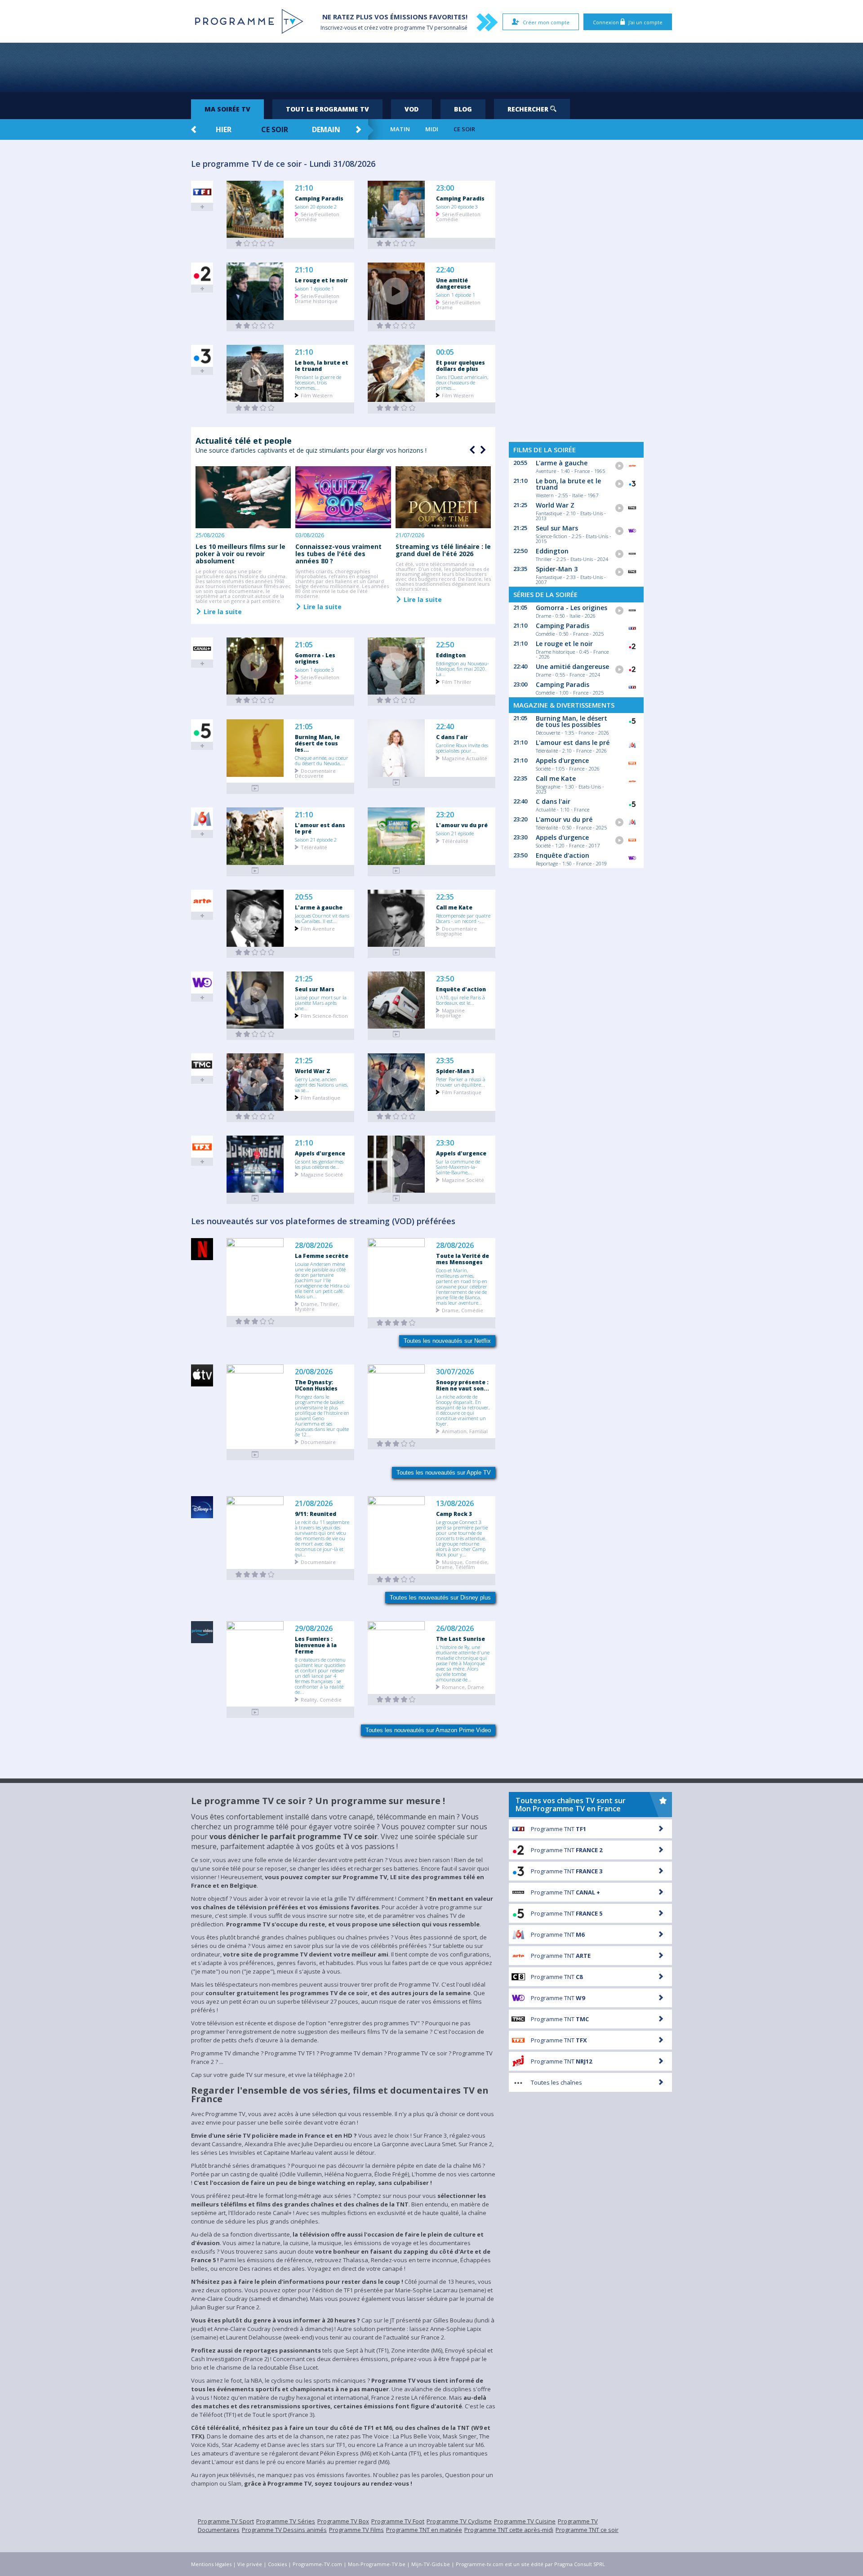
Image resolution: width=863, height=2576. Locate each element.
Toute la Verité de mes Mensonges (463, 1259)
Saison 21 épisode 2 (316, 839)
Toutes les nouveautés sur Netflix (447, 1341)
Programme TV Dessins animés (284, 2530)
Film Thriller (457, 681)
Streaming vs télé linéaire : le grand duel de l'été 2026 (443, 550)
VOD (411, 109)
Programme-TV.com (317, 2564)
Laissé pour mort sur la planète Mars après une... (321, 1003)
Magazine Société (322, 1174)
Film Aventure (318, 928)
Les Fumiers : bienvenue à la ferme (316, 1645)
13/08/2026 (455, 1504)
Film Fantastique (320, 1097)
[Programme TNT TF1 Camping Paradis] (255, 243)
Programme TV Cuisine (525, 2521)
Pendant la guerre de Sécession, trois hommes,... (318, 382)
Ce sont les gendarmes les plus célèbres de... (319, 1164)
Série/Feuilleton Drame (458, 304)
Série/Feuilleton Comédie (317, 216)
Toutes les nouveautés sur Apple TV (444, 1473)
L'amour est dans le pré (320, 828)
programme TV (414, 28)
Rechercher (529, 109)
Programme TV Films (356, 2530)
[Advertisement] (431, 67)
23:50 (445, 979)
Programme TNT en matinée (424, 2530)
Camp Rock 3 (454, 1514)
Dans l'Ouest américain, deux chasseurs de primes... (462, 382)
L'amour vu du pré (462, 825)
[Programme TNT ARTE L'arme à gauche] (255, 952)
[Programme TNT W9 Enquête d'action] (396, 1034)
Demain (326, 129)
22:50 (445, 645)
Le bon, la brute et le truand (322, 365)
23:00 (445, 188)
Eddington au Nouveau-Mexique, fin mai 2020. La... (463, 669)
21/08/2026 (314, 1504)
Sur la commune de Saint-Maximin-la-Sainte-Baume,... (458, 1167)
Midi (432, 129)
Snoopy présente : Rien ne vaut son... (463, 1385)
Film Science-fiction (324, 1015)
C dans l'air (452, 737)
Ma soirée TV (227, 109)
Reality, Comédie (321, 1699)
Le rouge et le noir (321, 280)
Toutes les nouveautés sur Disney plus (440, 1598)
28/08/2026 (314, 1246)
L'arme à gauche (319, 907)
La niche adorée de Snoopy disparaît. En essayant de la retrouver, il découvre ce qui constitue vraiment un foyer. (463, 1410)
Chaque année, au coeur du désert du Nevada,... (322, 760)
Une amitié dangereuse (453, 283)
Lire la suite (222, 611)
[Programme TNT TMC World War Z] (255, 1116)
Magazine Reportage (450, 1012)
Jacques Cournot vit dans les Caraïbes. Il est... (322, 918)
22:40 (445, 270)
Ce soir (275, 129)
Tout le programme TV (327, 109)
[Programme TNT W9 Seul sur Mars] (255, 1034)
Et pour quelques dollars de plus (460, 365)
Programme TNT (558, 1829)
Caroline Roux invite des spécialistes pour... (462, 748)
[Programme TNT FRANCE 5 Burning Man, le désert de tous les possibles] (255, 788)
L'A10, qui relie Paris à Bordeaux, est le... (460, 1000)
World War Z (313, 1071)
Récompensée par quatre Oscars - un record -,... (463, 918)
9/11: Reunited (316, 1514)
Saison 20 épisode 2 (316, 206)
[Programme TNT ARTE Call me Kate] (396, 952)
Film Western (317, 395)
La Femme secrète (322, 1256)
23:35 (445, 1061)
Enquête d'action (461, 989)
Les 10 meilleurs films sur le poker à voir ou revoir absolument (240, 554)
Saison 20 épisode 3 (457, 206)
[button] (482, 450)
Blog (463, 109)
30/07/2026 (455, 1372)
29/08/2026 (314, 1629)
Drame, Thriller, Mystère (317, 1306)
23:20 (445, 815)
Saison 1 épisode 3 (314, 669)
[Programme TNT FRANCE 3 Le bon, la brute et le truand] (255, 408)
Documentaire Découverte (315, 773)
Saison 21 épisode (455, 833)
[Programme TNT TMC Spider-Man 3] (396, 1116)
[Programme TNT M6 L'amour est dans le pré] (255, 871)
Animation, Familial (465, 1431)
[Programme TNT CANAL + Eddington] (396, 700)
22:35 (445, 897)
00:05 (445, 352)
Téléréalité (314, 847)
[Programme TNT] (255, 1455)
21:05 (304, 645)
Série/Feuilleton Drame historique (317, 298)
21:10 (304, 188)
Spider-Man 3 (455, 1071)
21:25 (304, 979)
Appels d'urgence (320, 1153)
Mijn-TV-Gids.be (431, 2564)
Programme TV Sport (226, 2521)
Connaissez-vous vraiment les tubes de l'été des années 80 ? (338, 554)
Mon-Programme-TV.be (377, 2564)
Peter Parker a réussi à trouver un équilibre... (461, 1082)
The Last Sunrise (460, 1639)
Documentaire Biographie (456, 931)
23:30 (445, 1143)
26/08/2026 (455, 1629)
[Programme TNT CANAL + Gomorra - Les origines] (255, 700)
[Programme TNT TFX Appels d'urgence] (255, 1198)
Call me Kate (454, 907)
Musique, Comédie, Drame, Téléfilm (462, 1564)
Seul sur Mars (315, 989)
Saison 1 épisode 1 (314, 288)
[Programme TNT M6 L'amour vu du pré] (396, 871)
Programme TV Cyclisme (459, 2521)
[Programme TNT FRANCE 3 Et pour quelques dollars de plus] (396, 408)
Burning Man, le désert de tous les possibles (572, 721)
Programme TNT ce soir (587, 2530)
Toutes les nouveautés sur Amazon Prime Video (428, 1730)
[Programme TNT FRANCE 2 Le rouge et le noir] (255, 326)
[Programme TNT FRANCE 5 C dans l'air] (396, 782)
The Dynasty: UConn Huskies (316, 1385)
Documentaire (318, 1442)
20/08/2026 (314, 1372)
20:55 (304, 897)
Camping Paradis (319, 198)
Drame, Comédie (463, 1310)
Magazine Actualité (465, 758)
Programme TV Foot (398, 2521)
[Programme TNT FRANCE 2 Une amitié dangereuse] (396, 326)
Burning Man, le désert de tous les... (317, 743)
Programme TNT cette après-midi (509, 2530)
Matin (400, 129)
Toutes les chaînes (556, 2082)
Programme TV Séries (286, 2521)
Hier (224, 129)
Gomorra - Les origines (315, 658)
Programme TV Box (343, 2521)
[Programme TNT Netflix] (255, 1321)
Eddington (451, 655)
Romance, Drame (463, 1687)
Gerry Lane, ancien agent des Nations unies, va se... (321, 1084)
